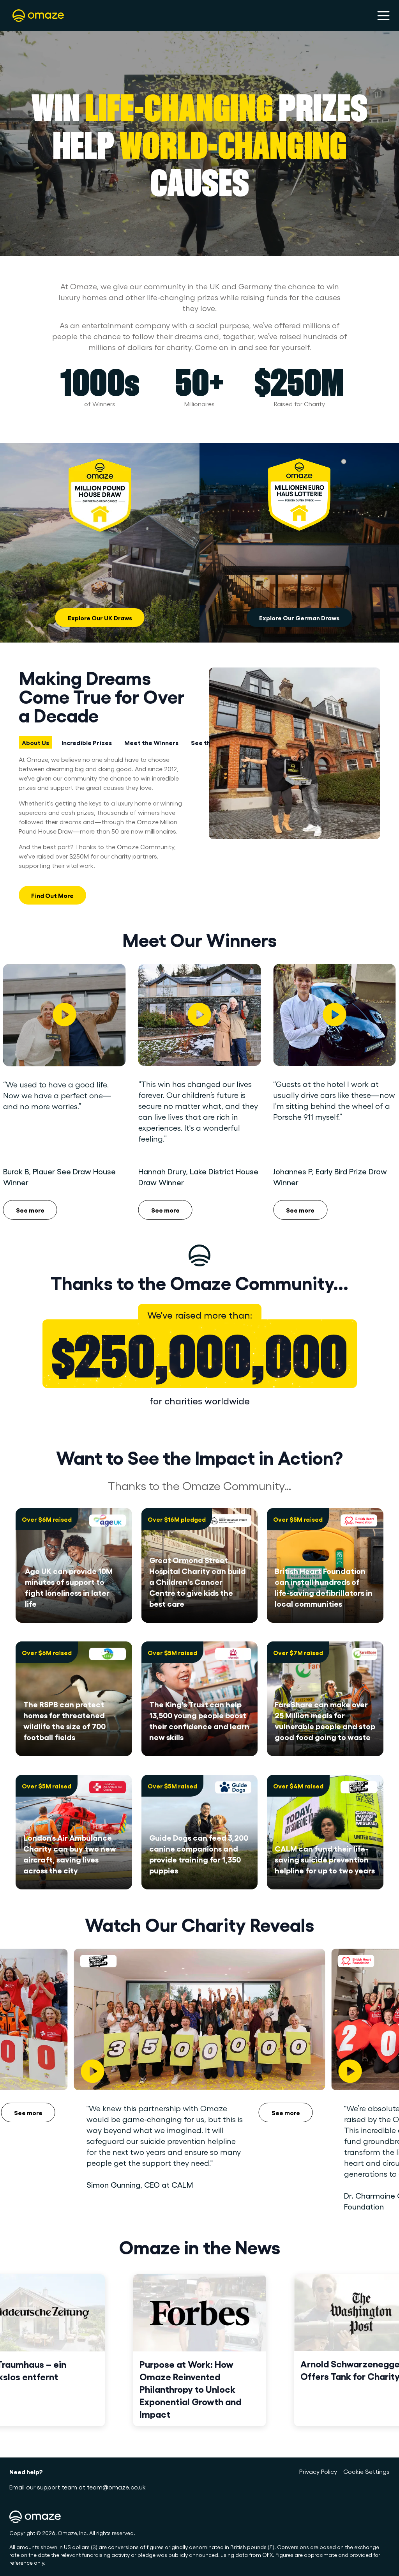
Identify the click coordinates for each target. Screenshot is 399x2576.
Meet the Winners (151, 742)
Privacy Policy (318, 2471)
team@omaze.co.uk (116, 2487)
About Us (35, 742)
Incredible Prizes (87, 742)
